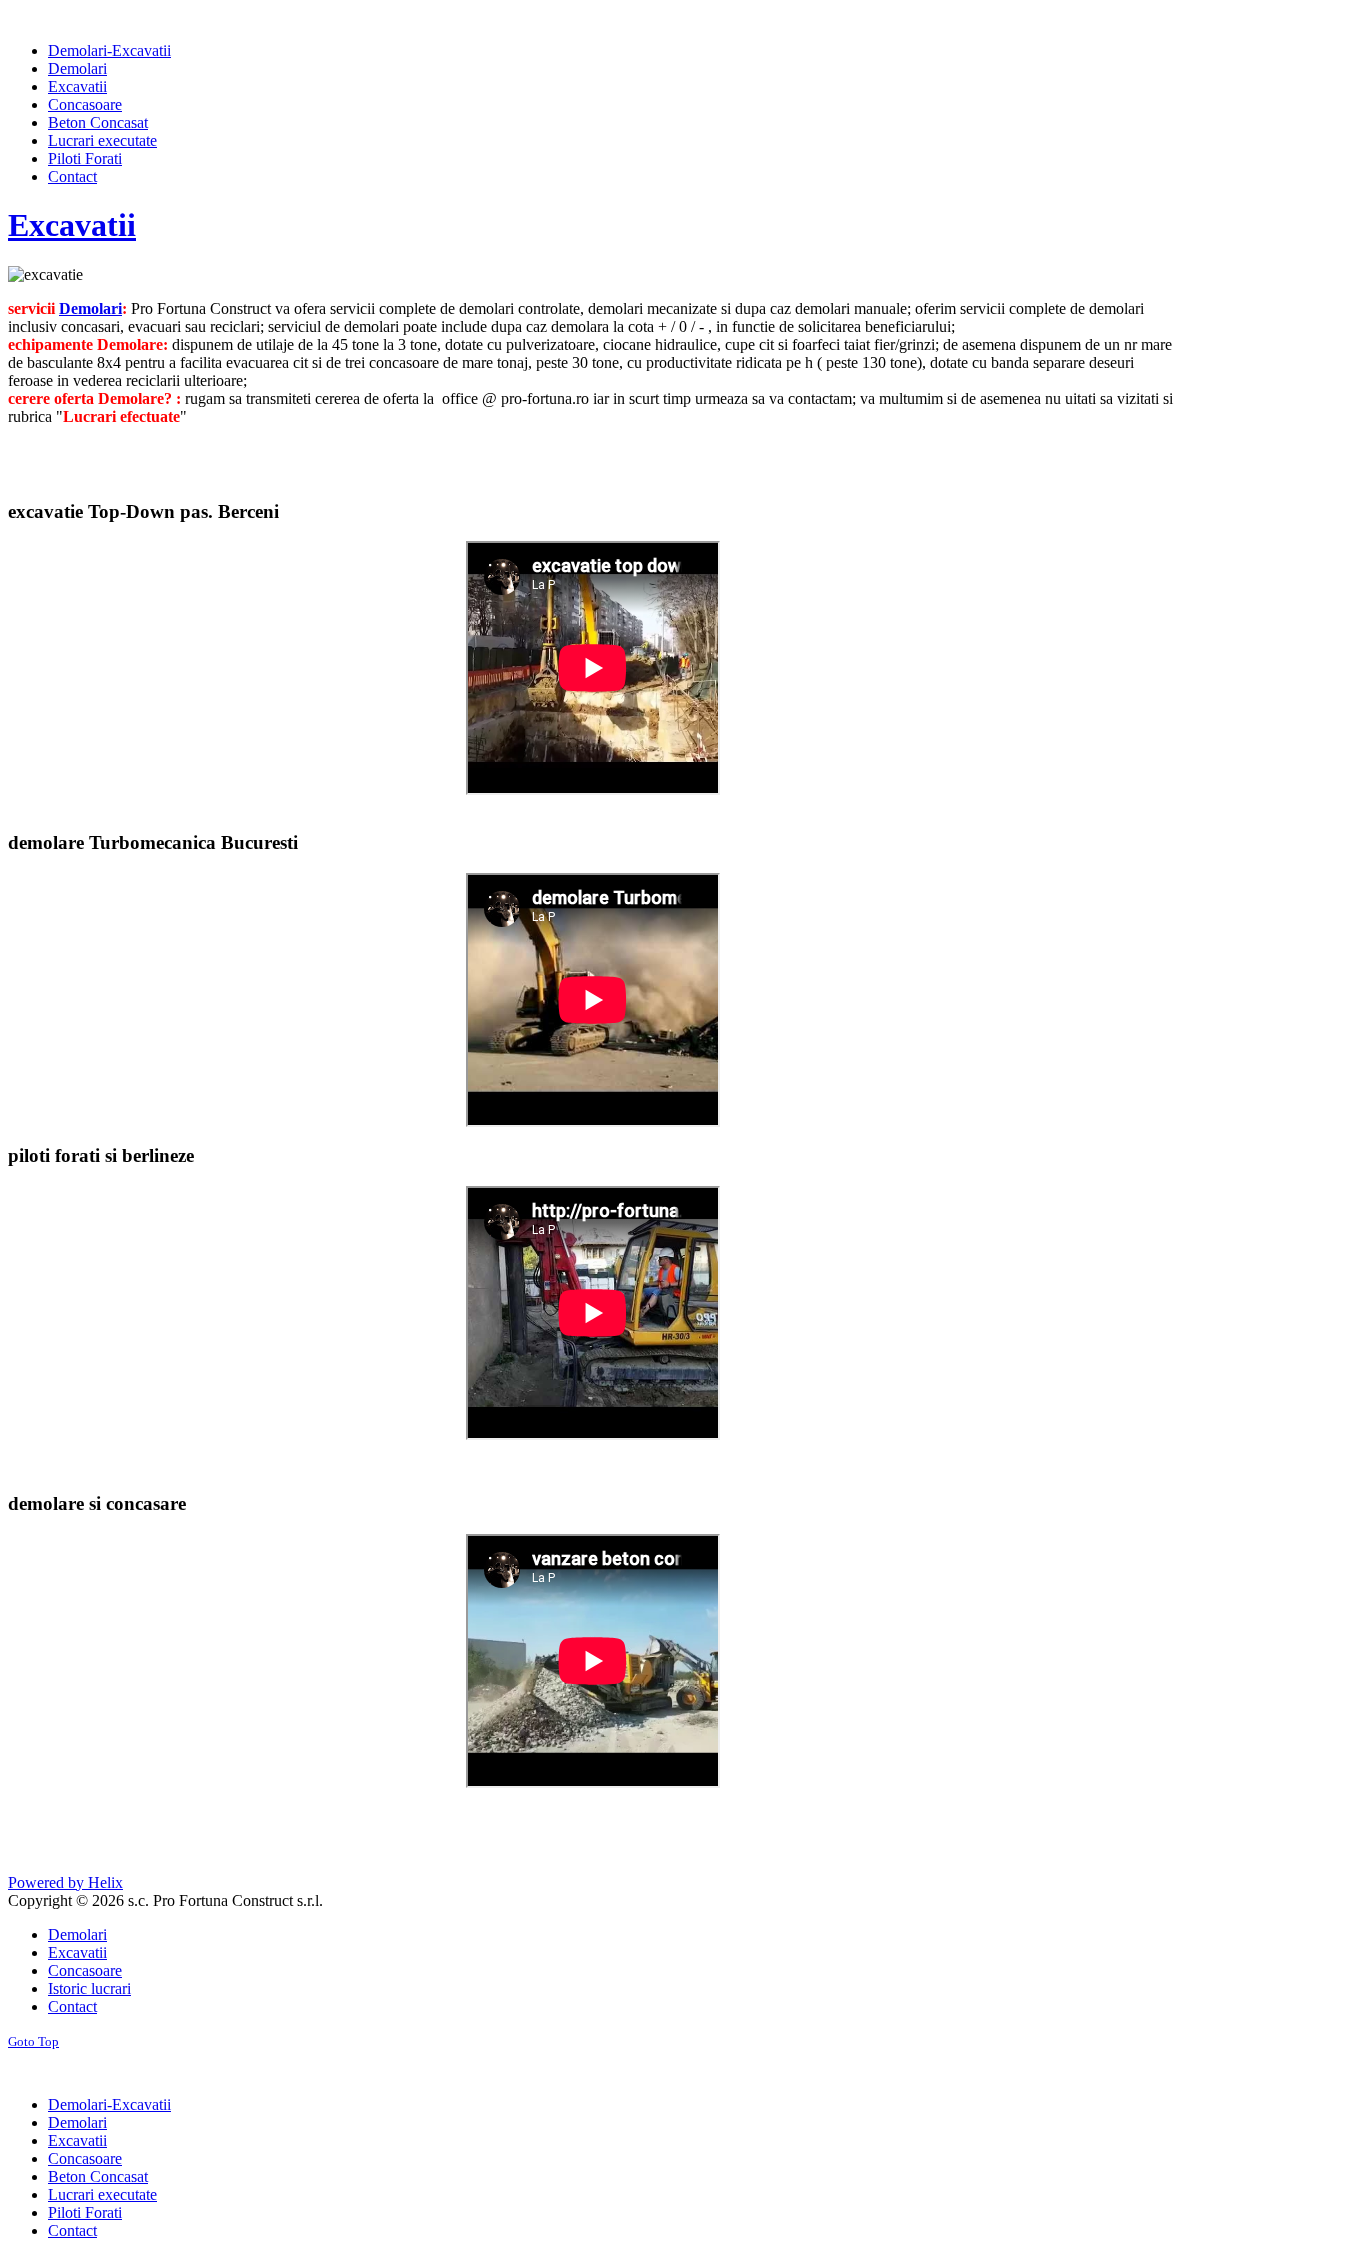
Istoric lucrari (89, 1988)
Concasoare (85, 1970)
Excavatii (72, 225)
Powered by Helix (65, 1882)
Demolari (90, 308)
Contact (72, 2006)
